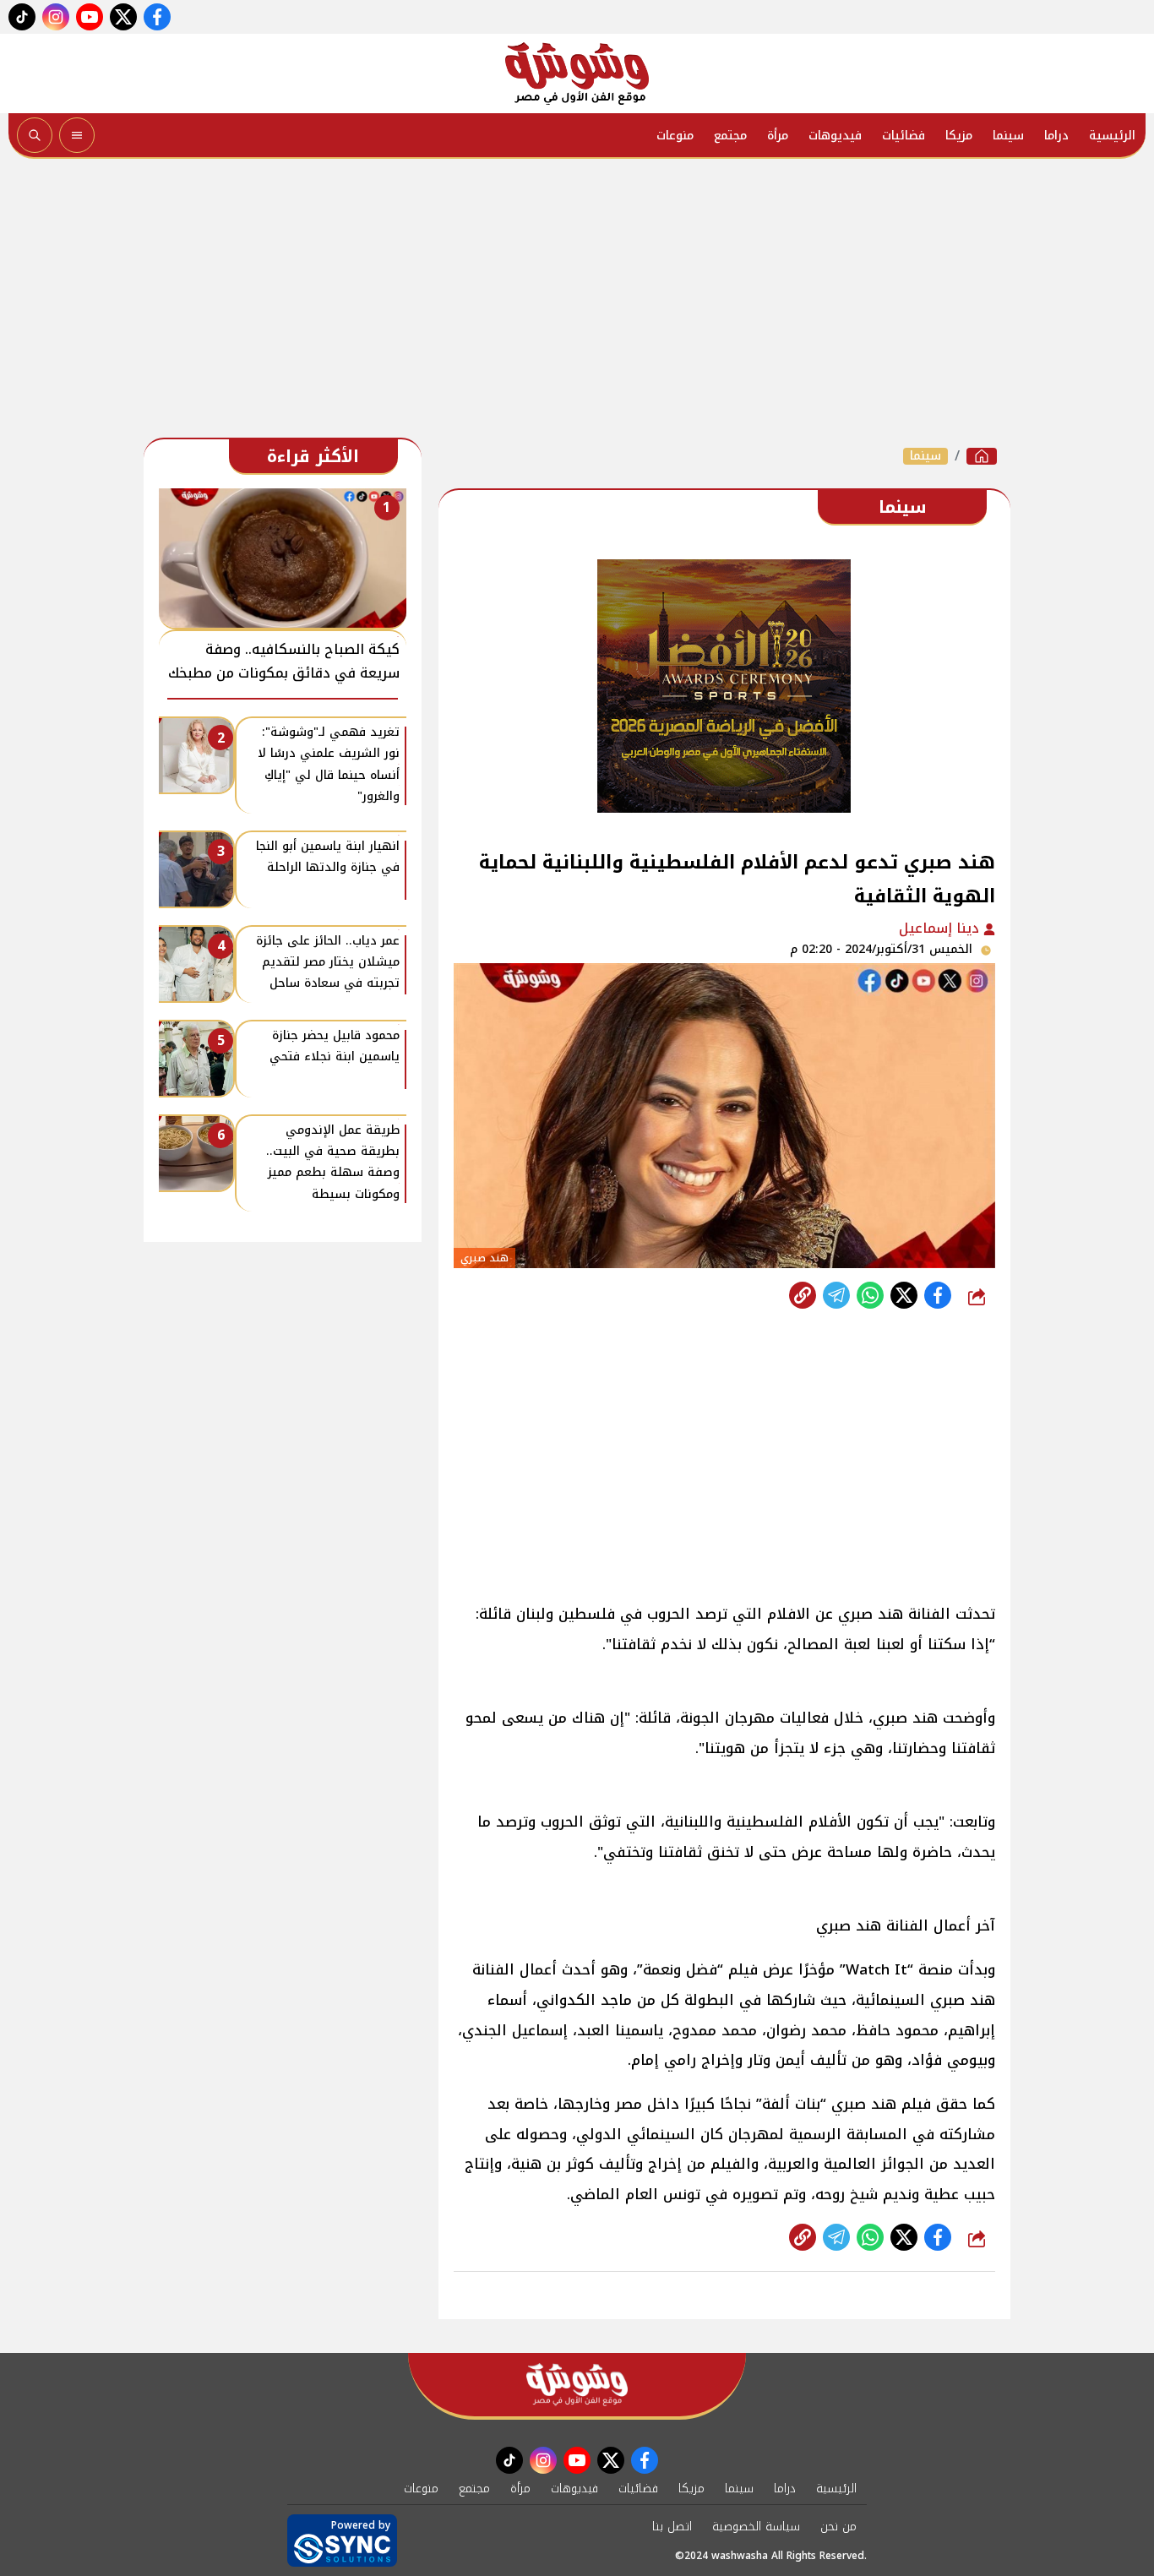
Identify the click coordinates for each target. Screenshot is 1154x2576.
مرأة (778, 136)
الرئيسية (1112, 136)
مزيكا (959, 136)
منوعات (675, 136)
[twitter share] (904, 1295)
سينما (1008, 136)
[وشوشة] (577, 74)
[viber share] (836, 1295)
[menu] (77, 135)
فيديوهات (835, 136)
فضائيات (904, 136)
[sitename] (577, 2385)
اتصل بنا (672, 2527)
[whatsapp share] (870, 1295)
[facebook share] (938, 1295)
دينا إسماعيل (941, 928)
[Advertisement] (577, 302)
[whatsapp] (803, 1295)
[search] (35, 135)
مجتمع (730, 136)
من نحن (838, 2527)
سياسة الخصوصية (756, 2527)
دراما (1056, 136)
